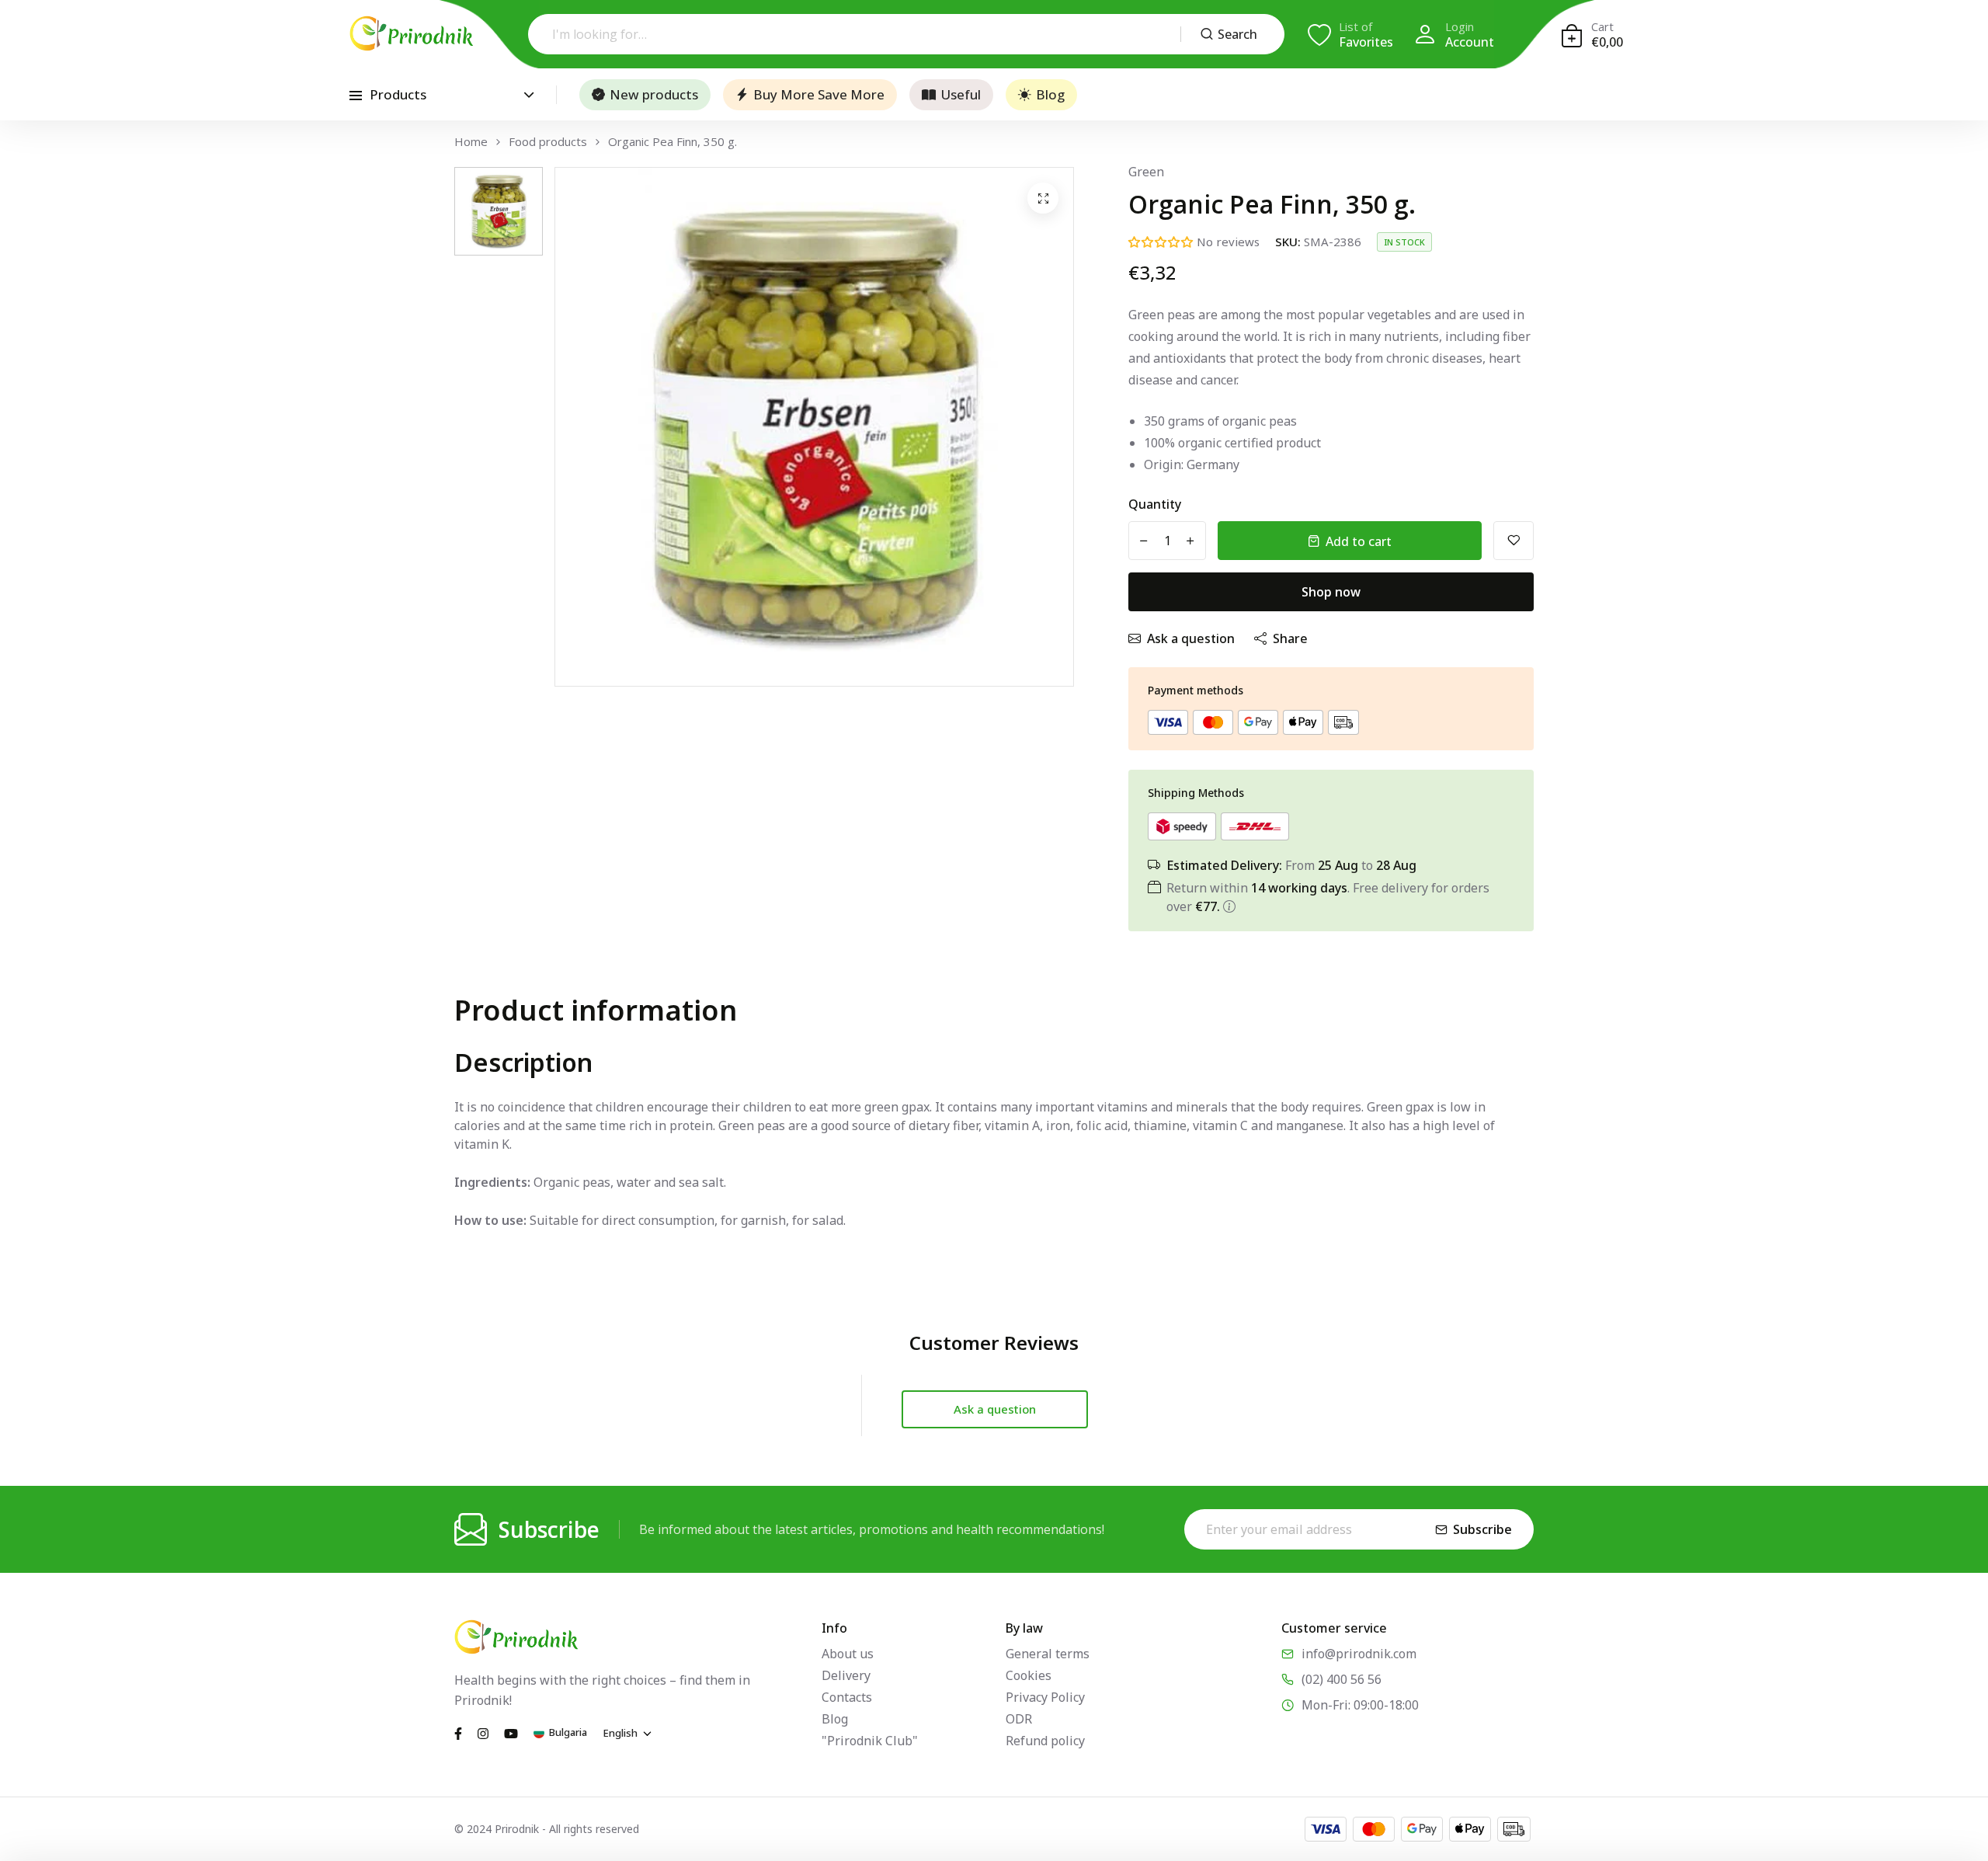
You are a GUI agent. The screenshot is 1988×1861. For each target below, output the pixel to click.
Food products (548, 142)
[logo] (412, 33)
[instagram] (483, 1732)
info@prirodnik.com (1359, 1654)
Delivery (846, 1675)
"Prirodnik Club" (870, 1741)
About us (848, 1654)
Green (1146, 172)
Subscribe (1482, 1529)
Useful (961, 94)
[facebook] (458, 1732)
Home (471, 142)
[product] (1043, 198)
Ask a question (1191, 638)
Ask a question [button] (995, 1409)
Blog (1050, 94)
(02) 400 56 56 (1342, 1679)
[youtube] (511, 1732)
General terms (1048, 1654)
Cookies (1029, 1675)
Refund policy (1045, 1741)
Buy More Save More (819, 94)
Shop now (1331, 592)
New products (654, 94)
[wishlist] (1514, 541)
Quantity (1155, 504)
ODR (1019, 1719)
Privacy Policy (1045, 1697)
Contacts (847, 1697)
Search (1237, 34)
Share (1290, 638)
